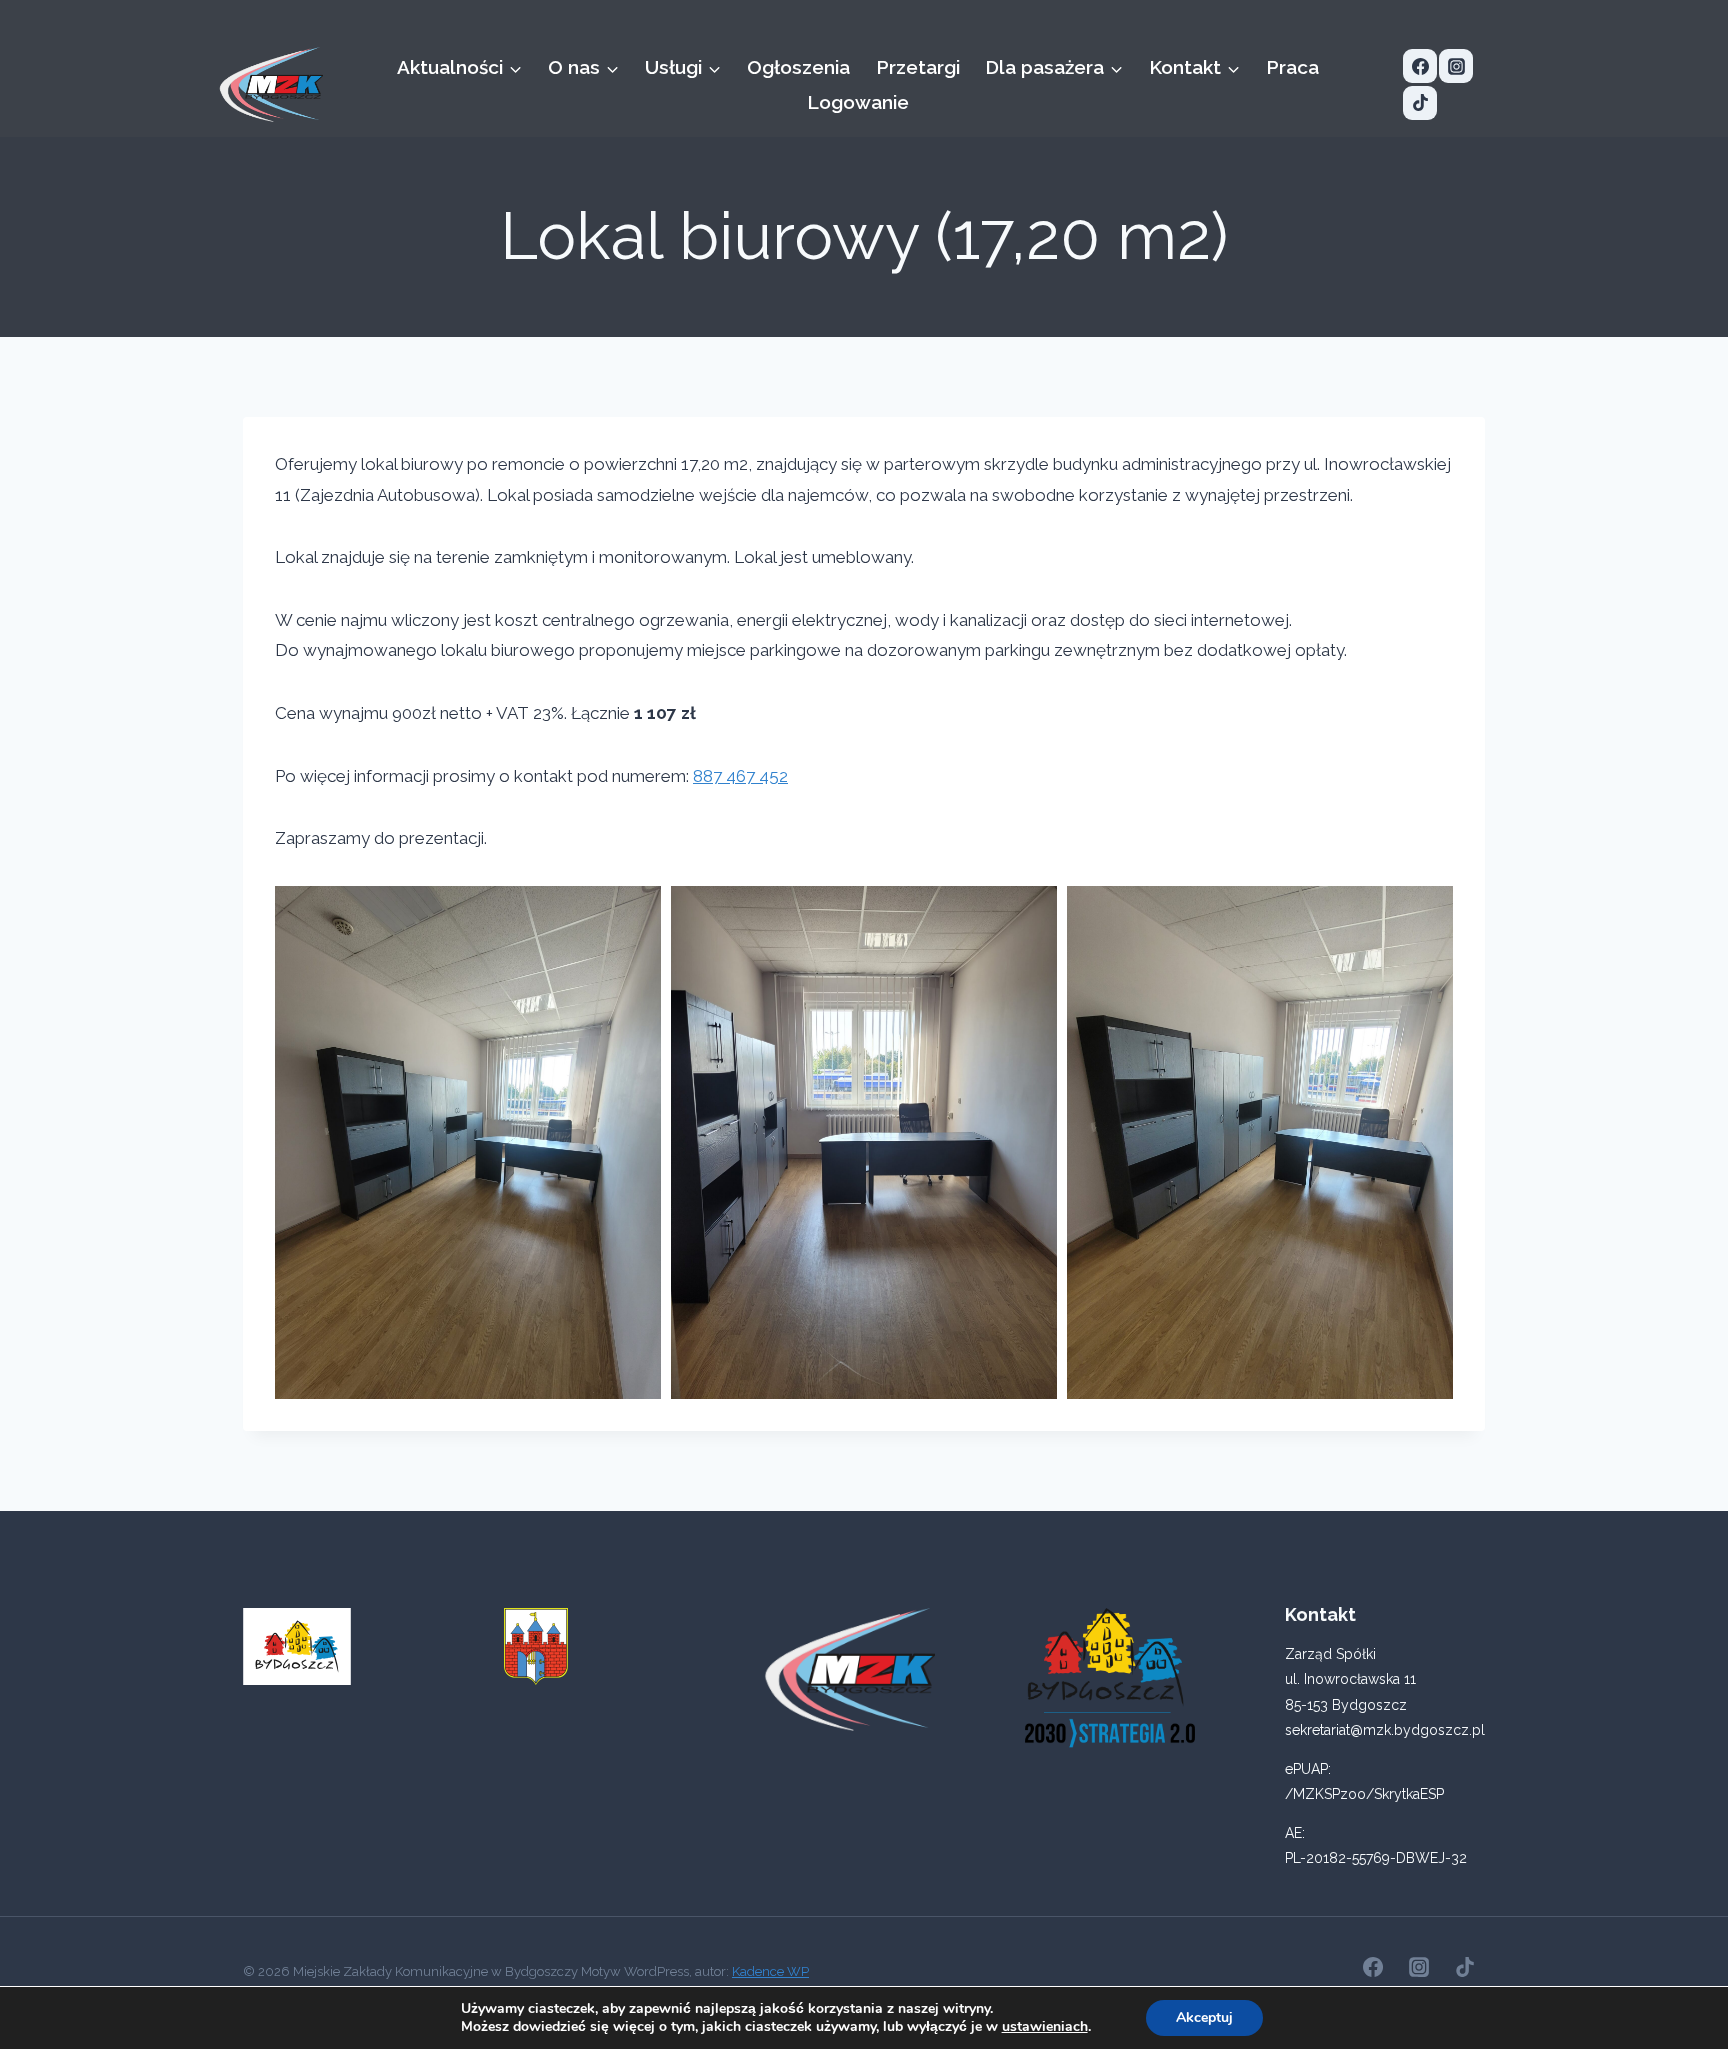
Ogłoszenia (798, 67)
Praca (1292, 67)
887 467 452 (740, 776)
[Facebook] (1420, 66)
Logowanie (858, 102)
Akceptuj (1204, 2017)
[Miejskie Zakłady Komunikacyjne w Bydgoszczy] (271, 84)
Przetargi (918, 67)
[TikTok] (1420, 103)
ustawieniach (1045, 2027)
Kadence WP (770, 1971)
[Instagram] (1456, 66)
